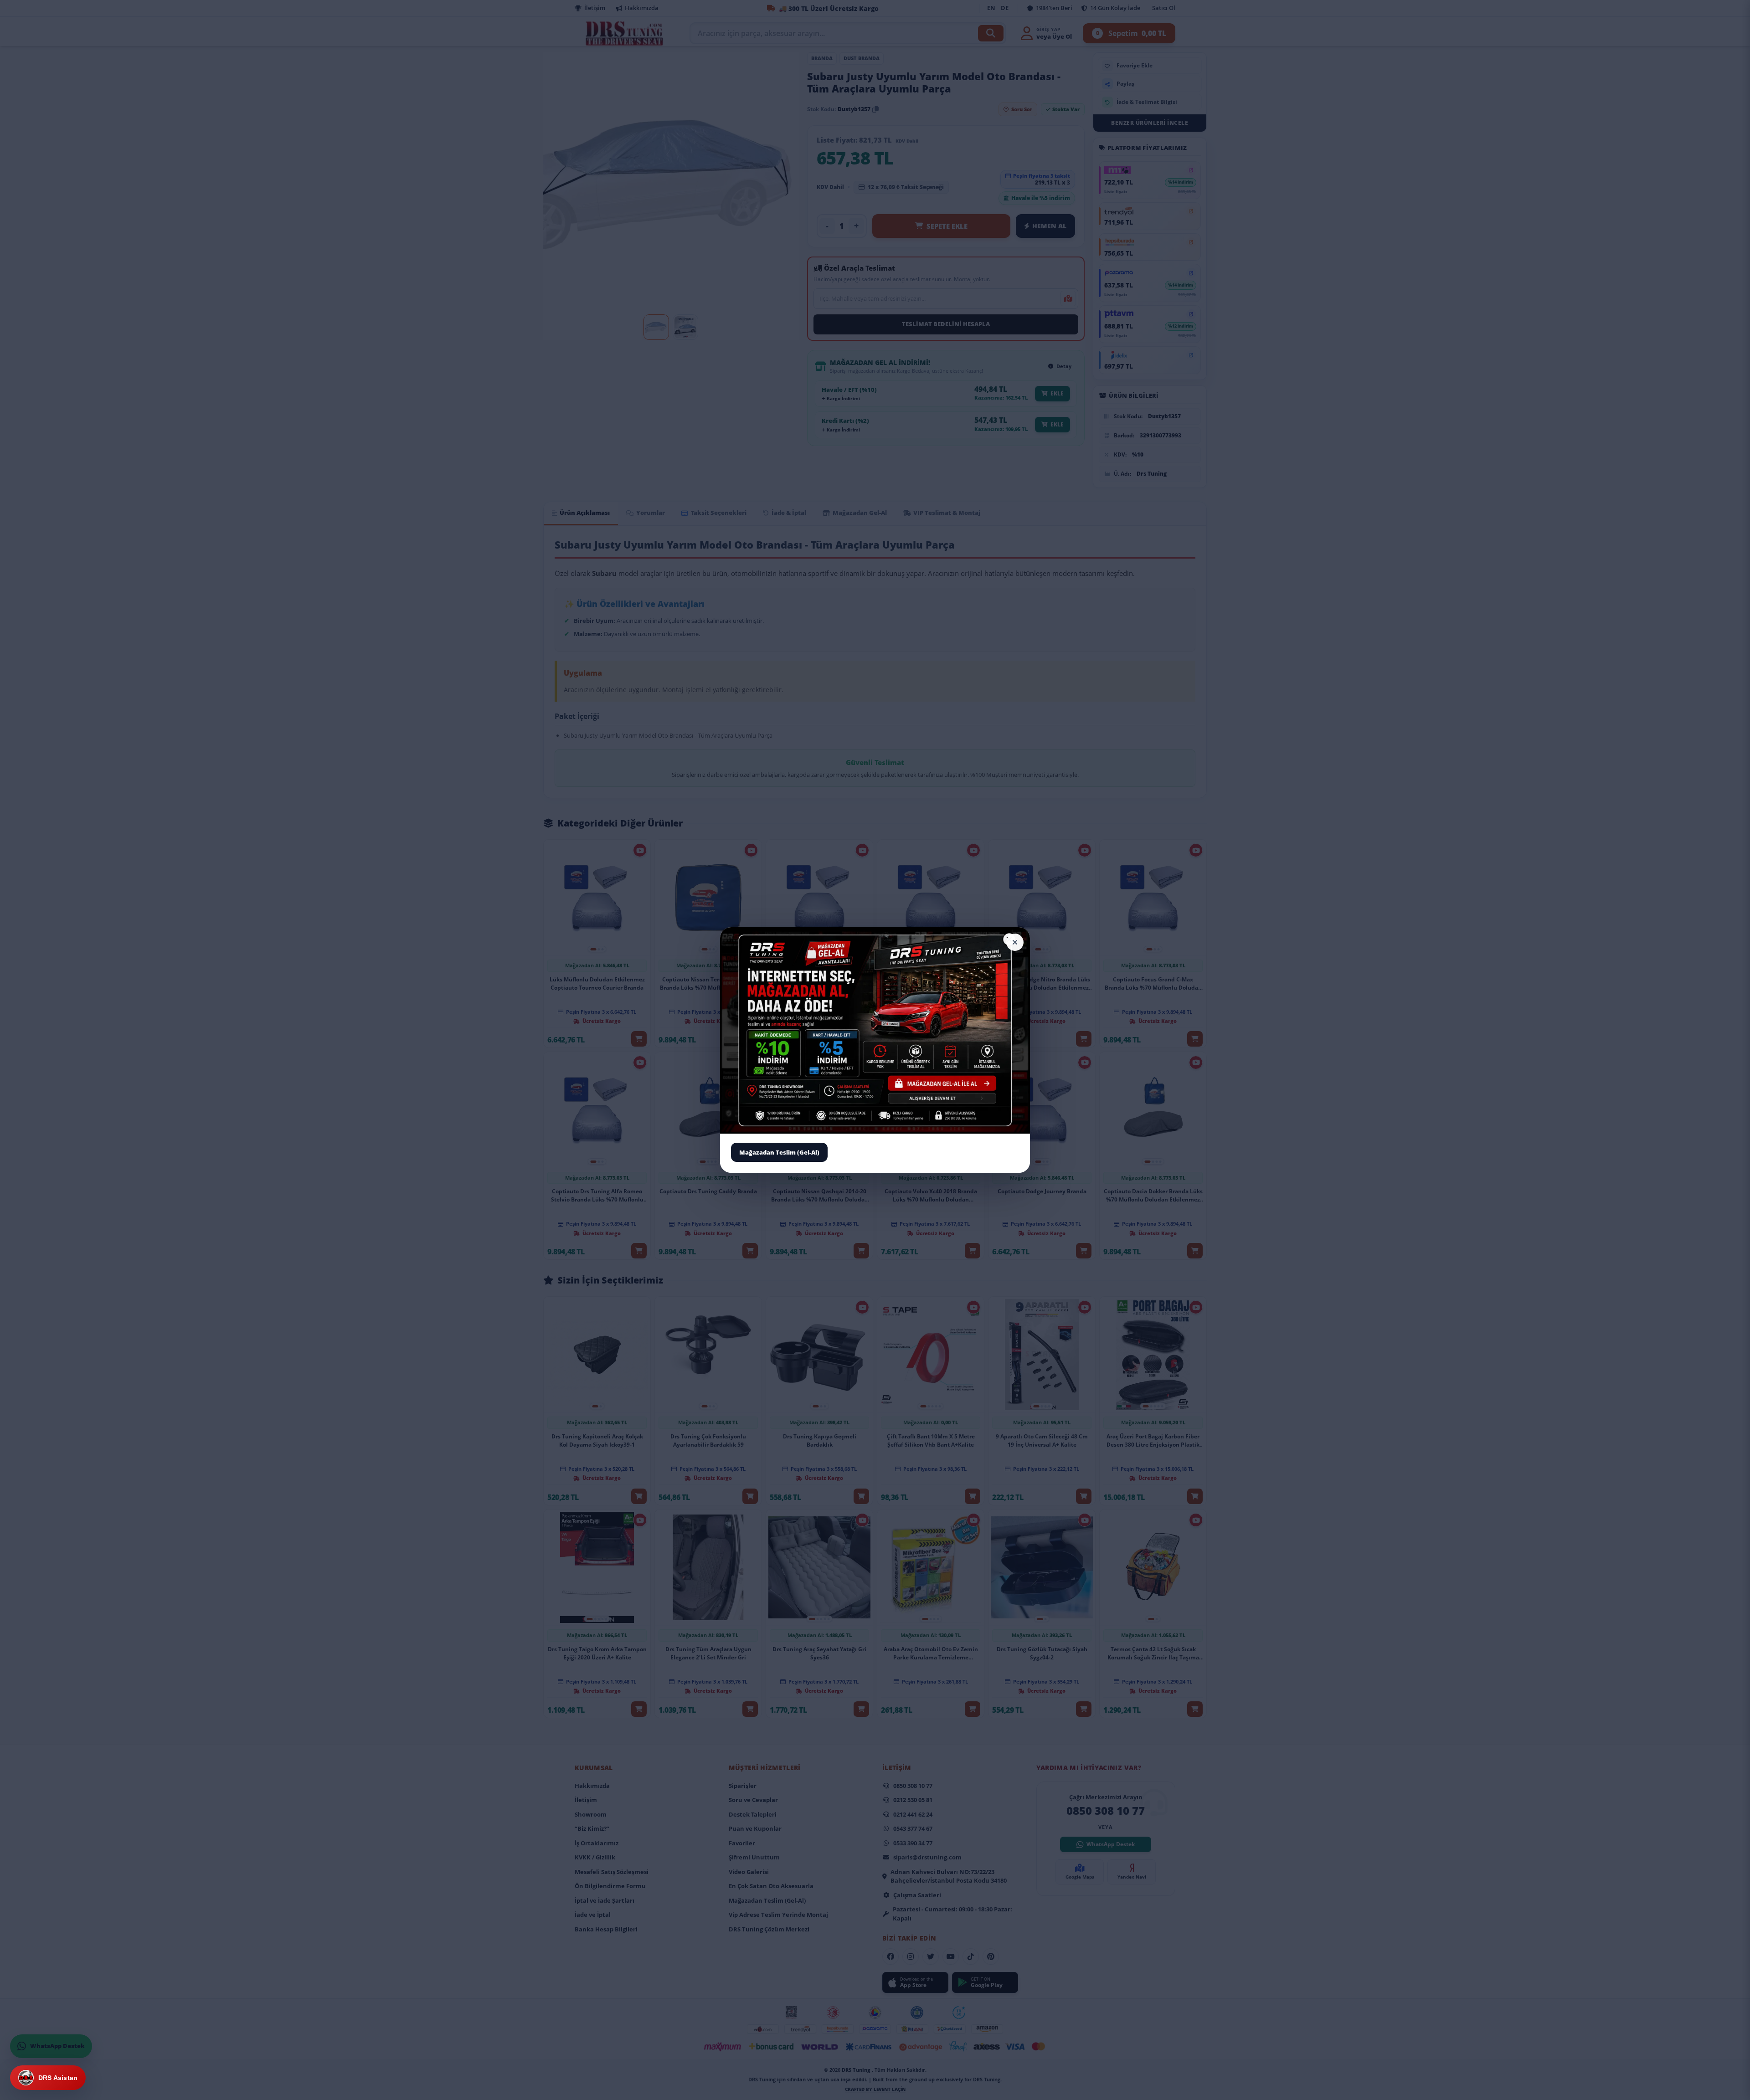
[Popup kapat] (1015, 942)
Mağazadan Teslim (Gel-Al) (779, 1152)
